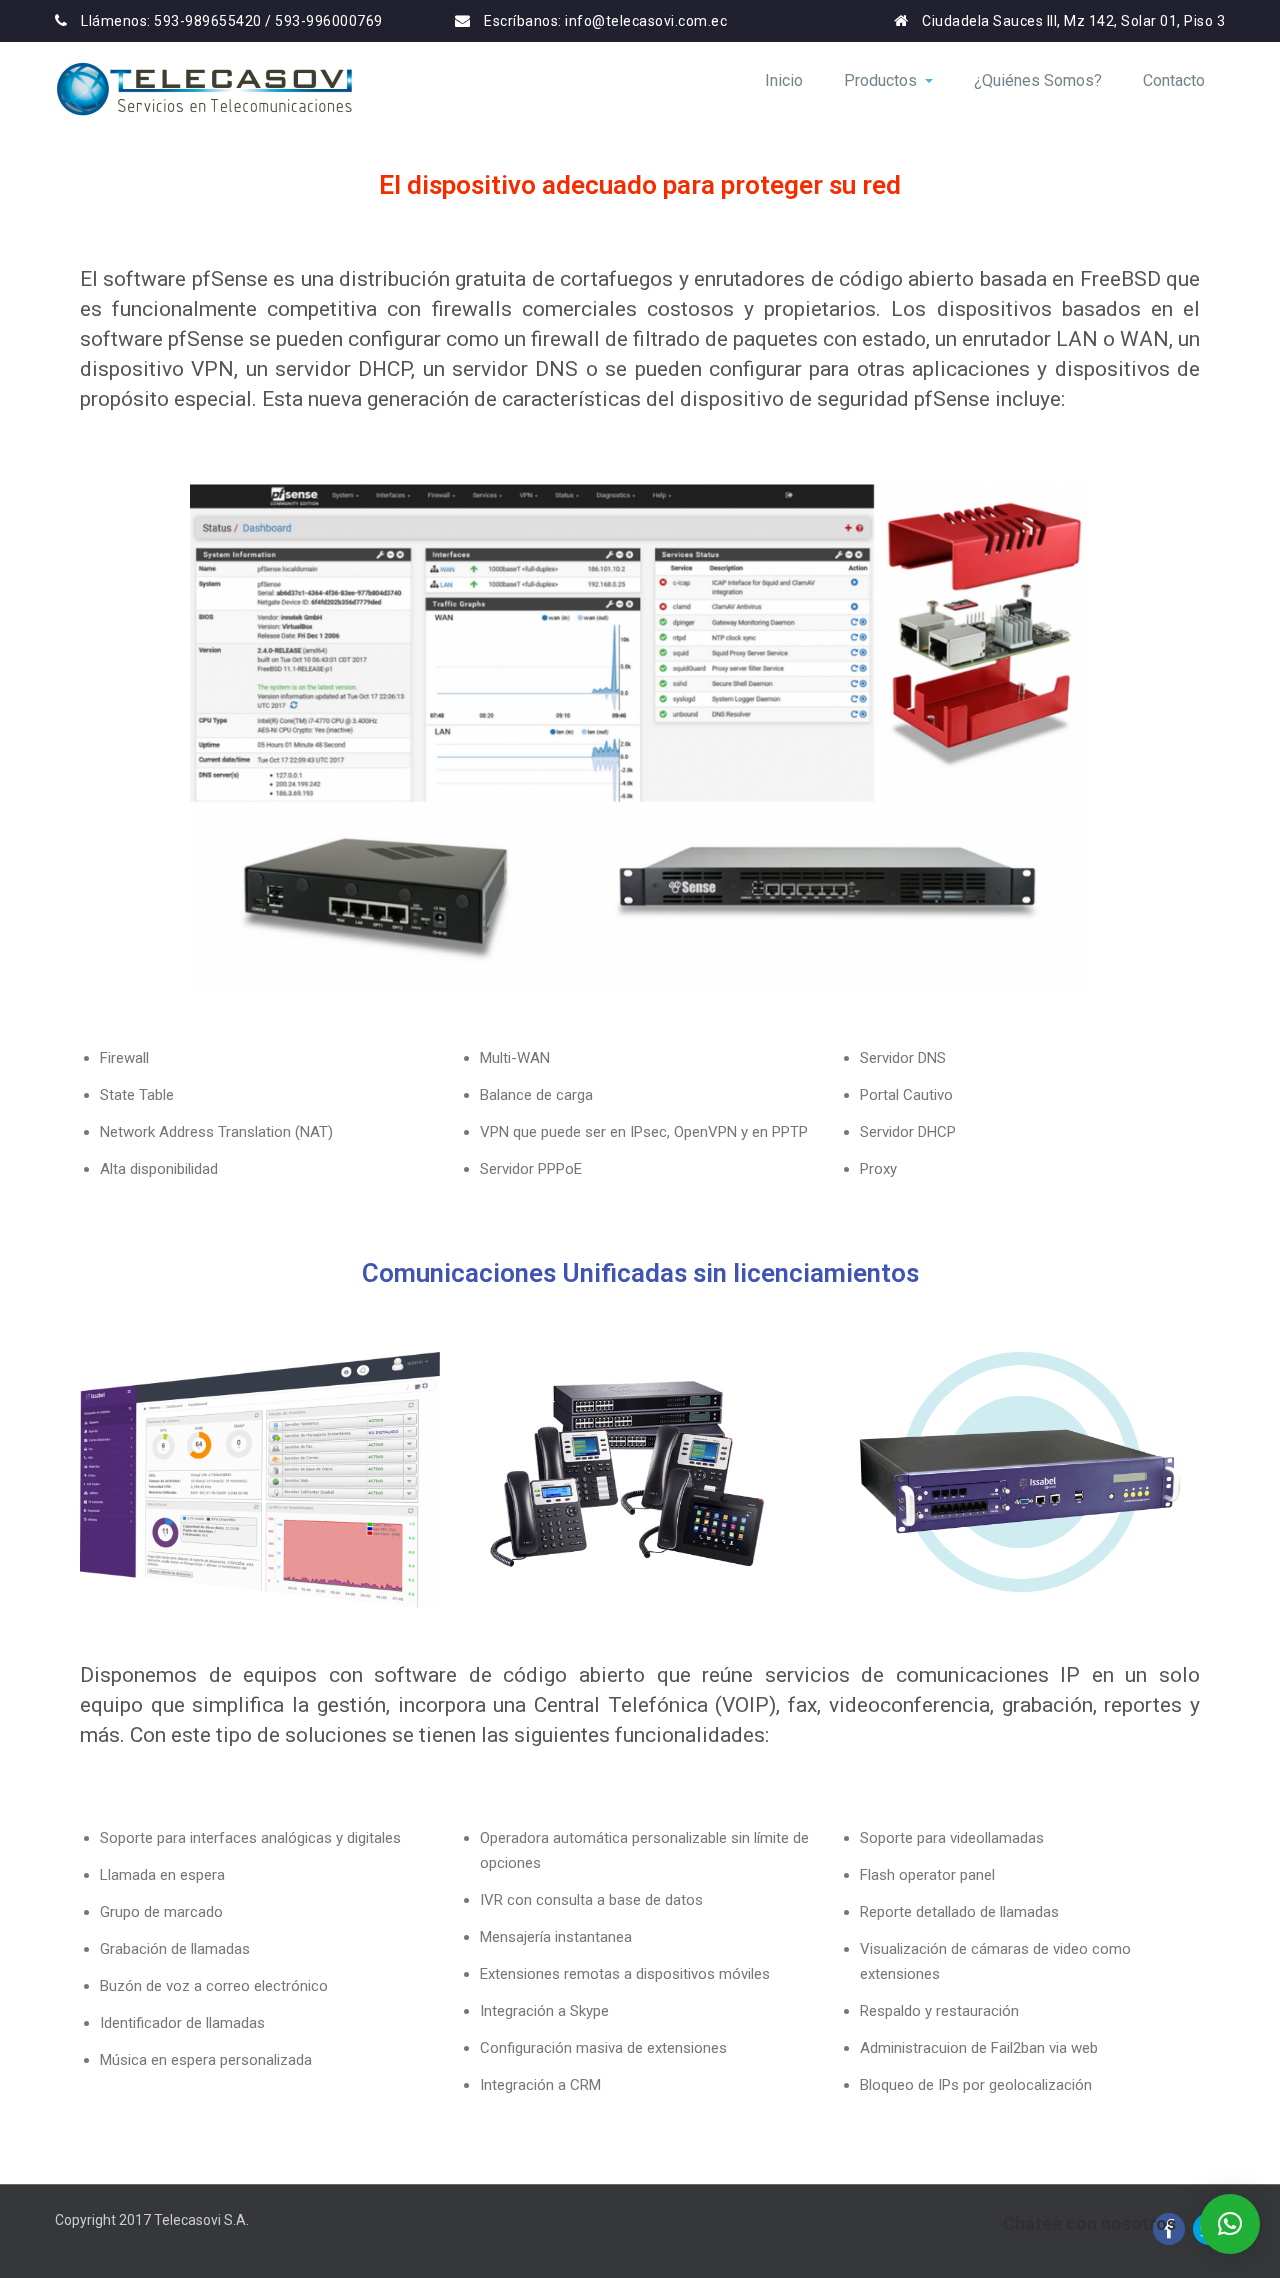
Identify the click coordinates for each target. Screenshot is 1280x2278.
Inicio (784, 80)
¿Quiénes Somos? (1038, 80)
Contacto (1174, 80)
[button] (1230, 2224)
